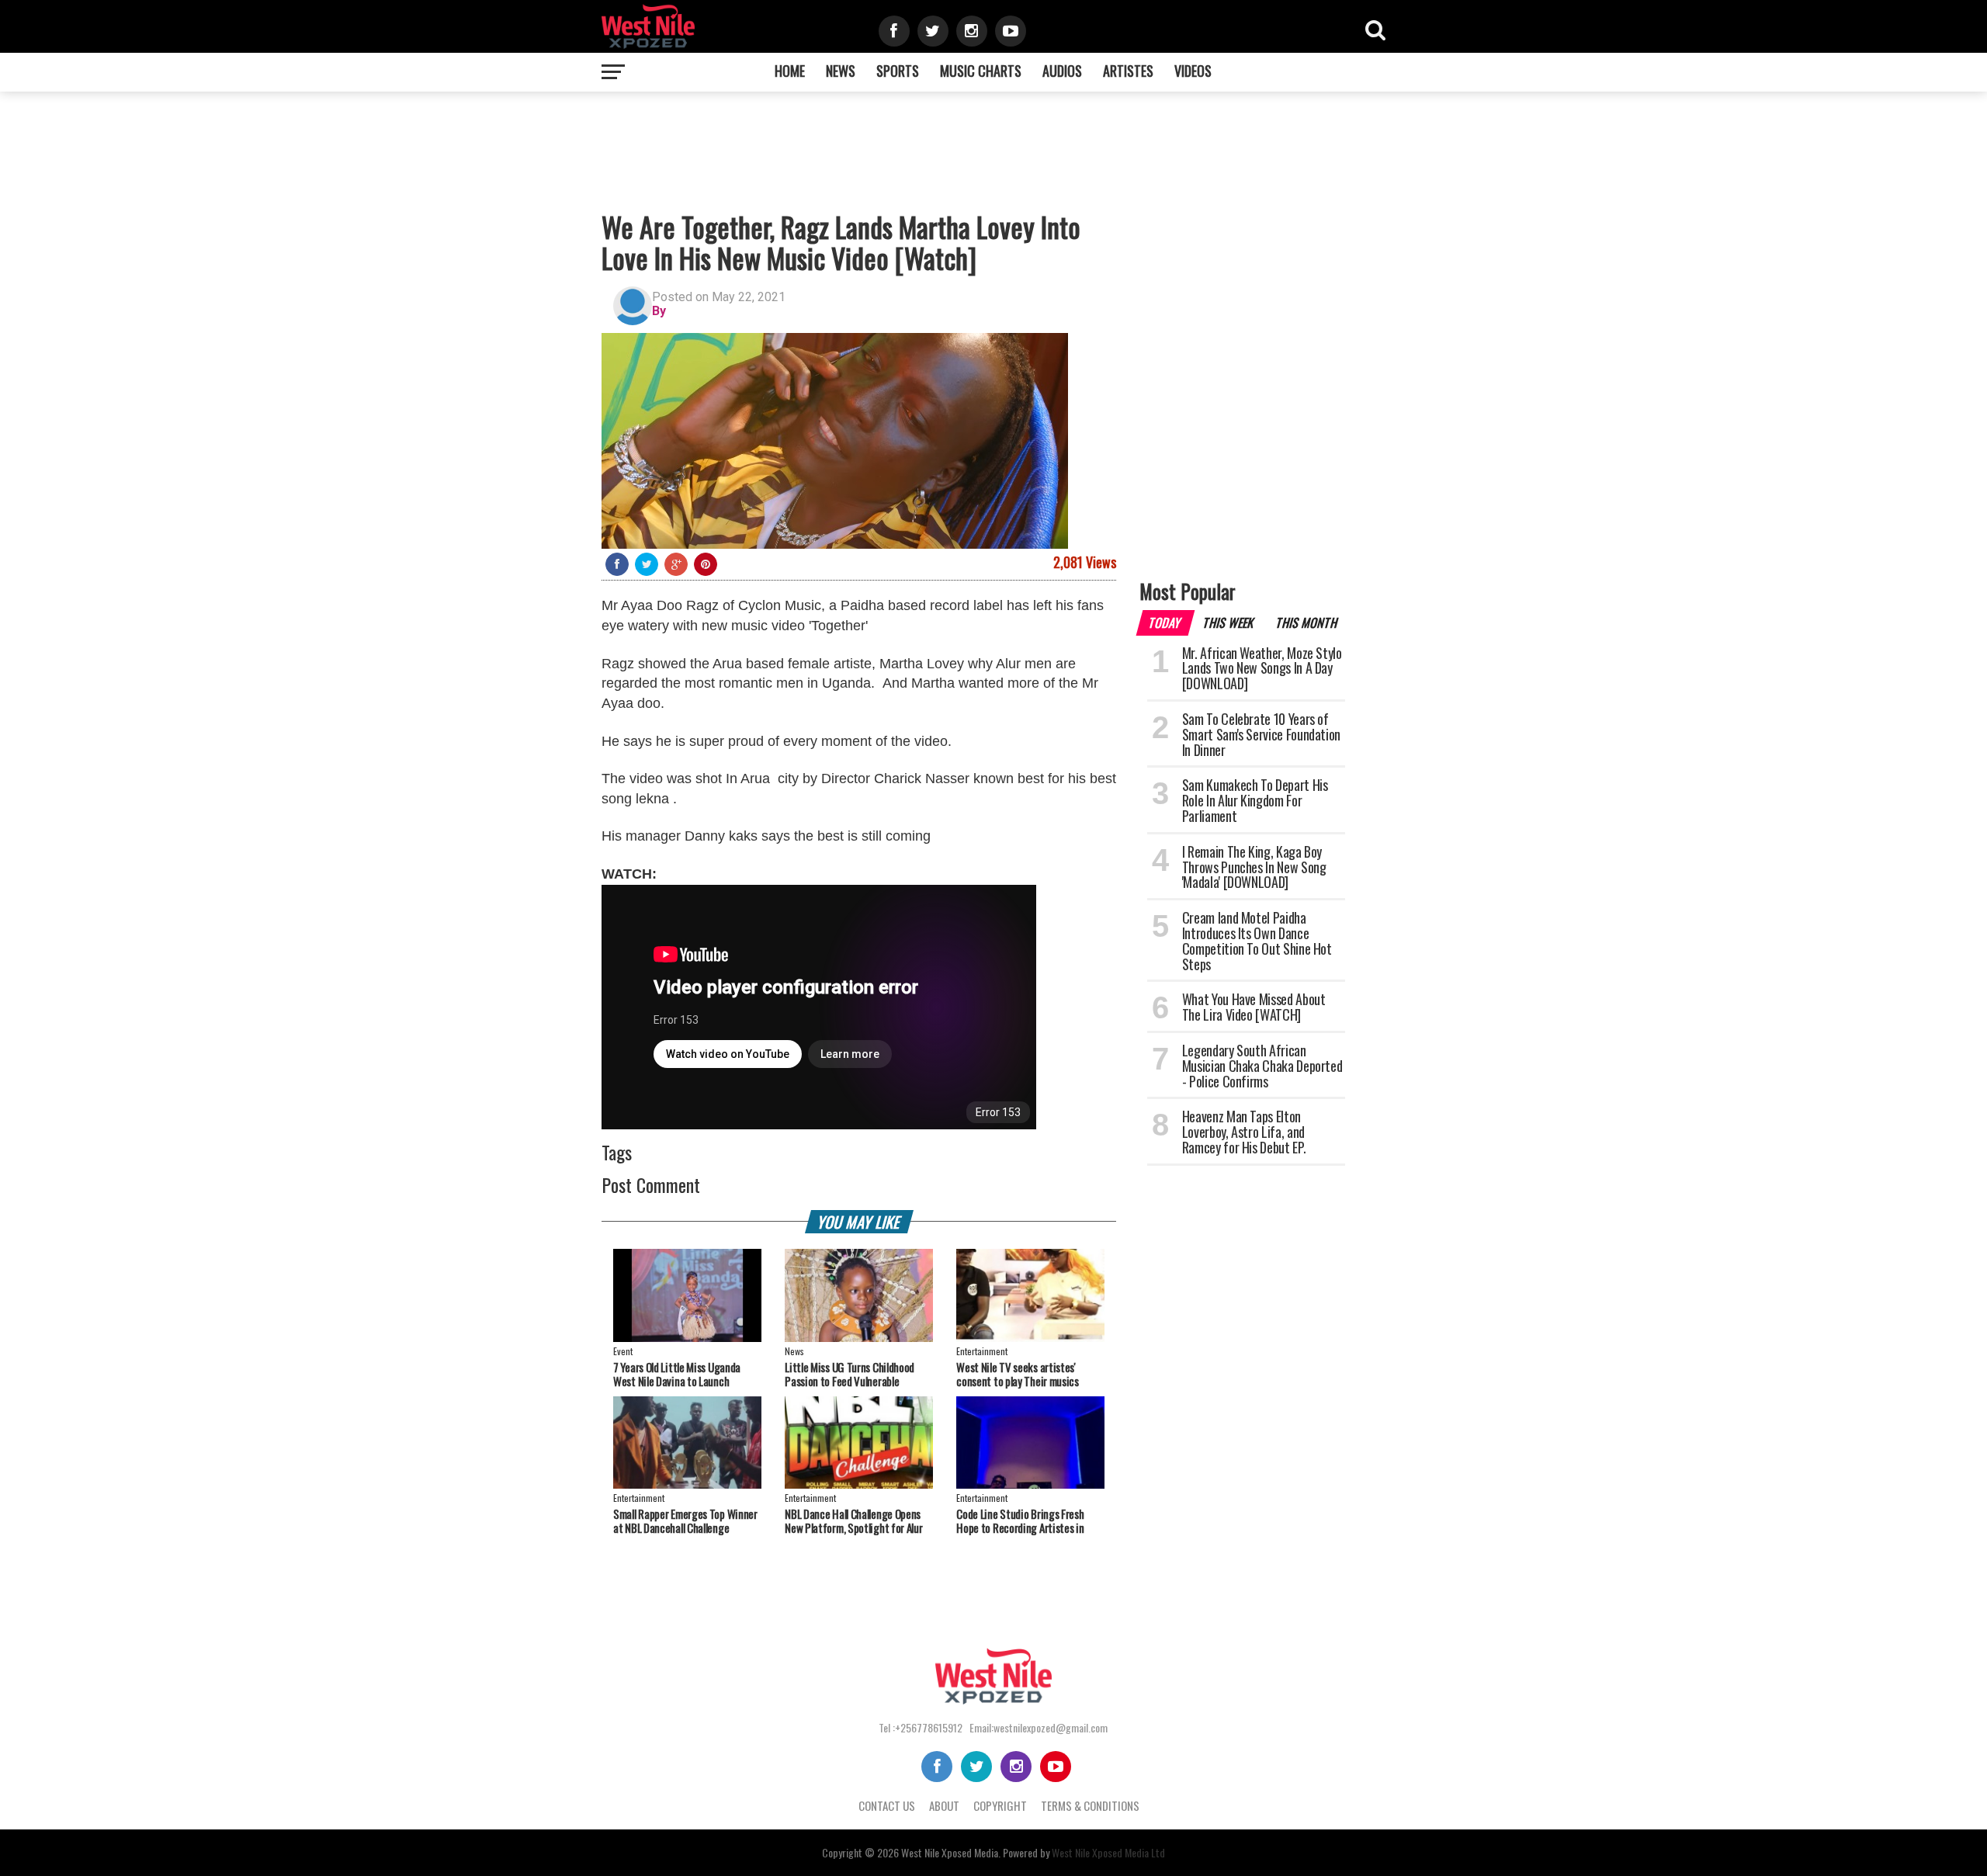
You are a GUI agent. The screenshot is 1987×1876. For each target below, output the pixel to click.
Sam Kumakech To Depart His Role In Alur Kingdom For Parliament (1255, 800)
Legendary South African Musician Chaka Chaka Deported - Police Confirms (1262, 1066)
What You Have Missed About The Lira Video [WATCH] (1254, 1007)
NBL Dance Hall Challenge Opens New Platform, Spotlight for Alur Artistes (853, 1528)
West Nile (920, 1852)
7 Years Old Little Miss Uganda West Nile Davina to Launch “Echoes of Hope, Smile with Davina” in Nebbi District (677, 1388)
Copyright (1000, 1805)
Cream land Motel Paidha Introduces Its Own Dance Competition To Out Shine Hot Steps (1257, 940)
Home (790, 71)
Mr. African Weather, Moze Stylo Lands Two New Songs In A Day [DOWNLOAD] (1262, 668)
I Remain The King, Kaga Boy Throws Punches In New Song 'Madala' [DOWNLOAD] (1254, 867)
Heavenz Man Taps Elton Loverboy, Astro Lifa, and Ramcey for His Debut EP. (1244, 1132)
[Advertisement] (618, 138)
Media (986, 1852)
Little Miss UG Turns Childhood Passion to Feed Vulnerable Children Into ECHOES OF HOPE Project (850, 1388)
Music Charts (981, 71)
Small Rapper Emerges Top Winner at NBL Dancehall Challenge (685, 1521)
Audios (1062, 71)
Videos (1193, 71)
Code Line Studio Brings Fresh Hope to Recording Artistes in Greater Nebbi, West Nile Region (1025, 1528)
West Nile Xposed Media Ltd (1108, 1852)
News (841, 71)
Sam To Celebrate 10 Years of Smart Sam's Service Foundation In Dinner (1261, 734)
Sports (898, 71)
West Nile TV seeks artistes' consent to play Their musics (1018, 1374)
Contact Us (887, 1805)
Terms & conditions (1090, 1805)
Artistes (1128, 71)
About (944, 1805)
